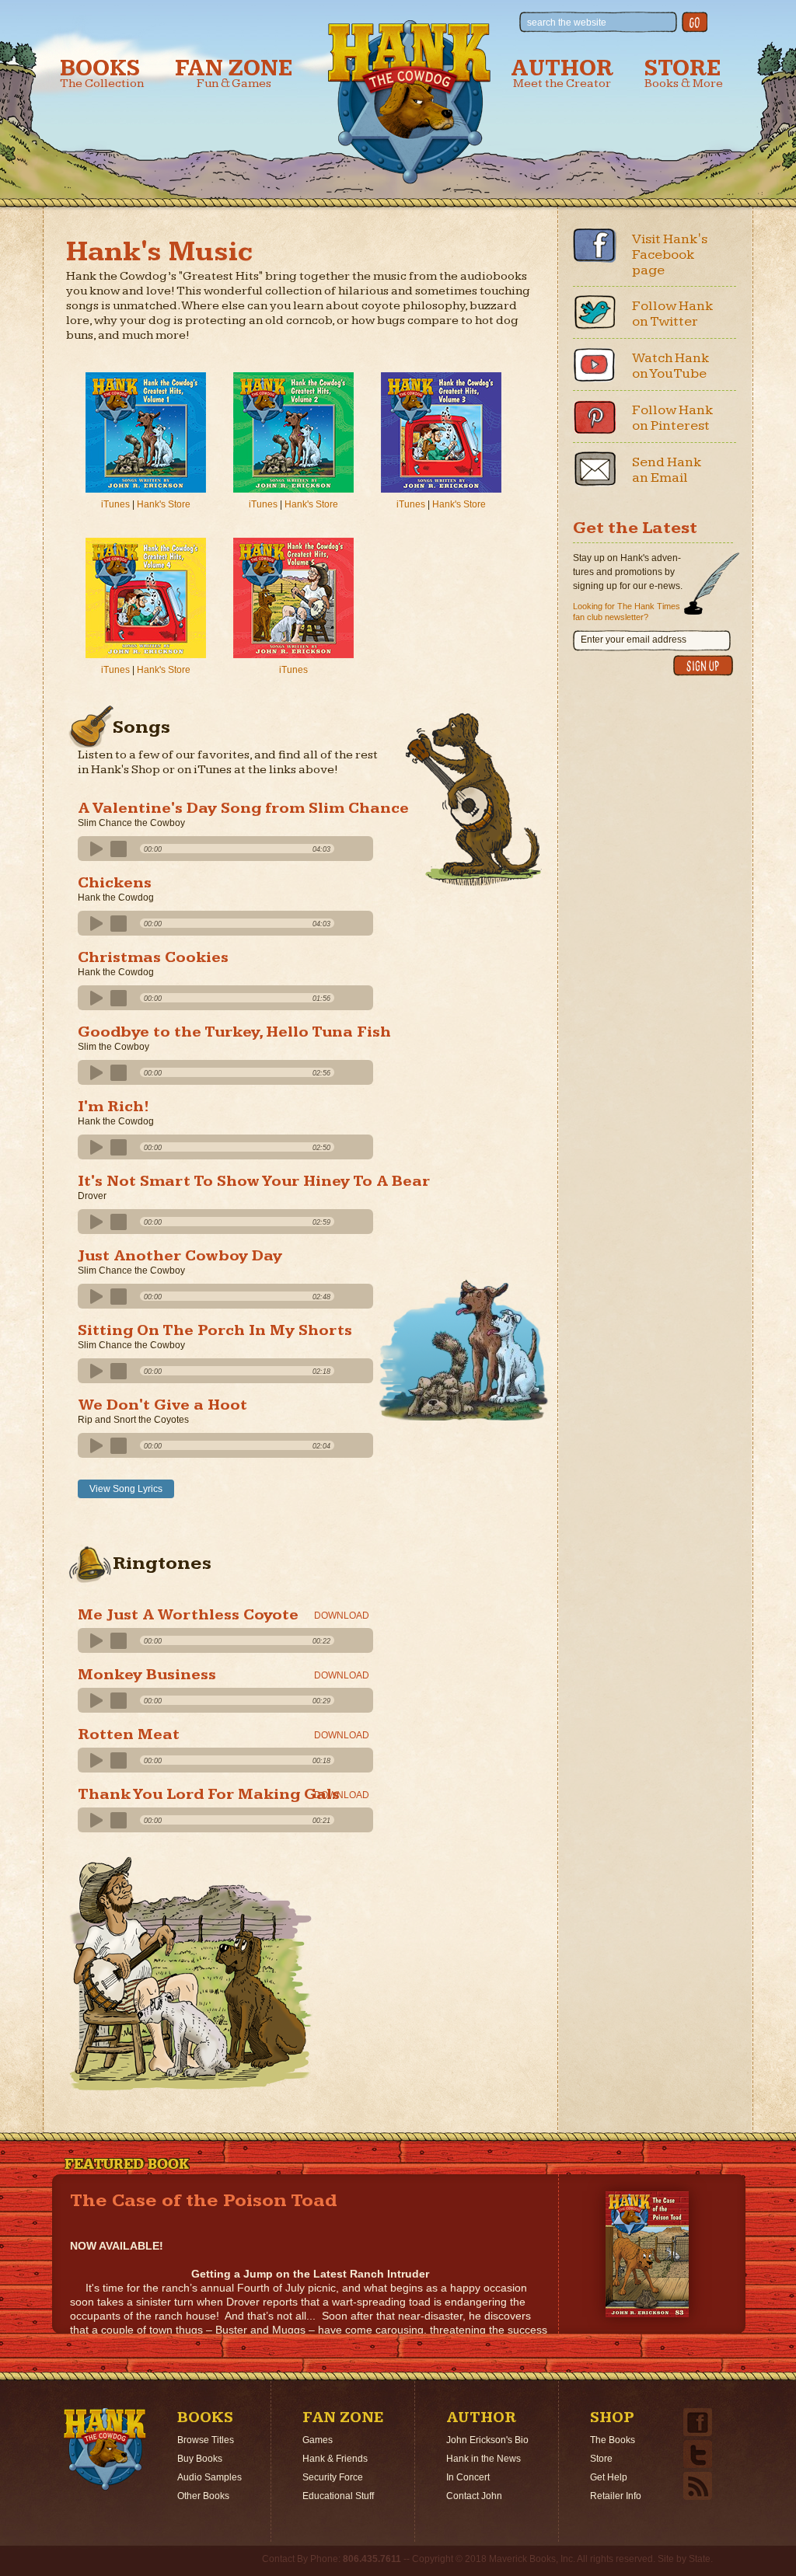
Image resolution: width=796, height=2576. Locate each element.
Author (562, 73)
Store (684, 73)
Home (105, 2449)
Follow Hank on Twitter (673, 314)
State (700, 2559)
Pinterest (595, 417)
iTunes (115, 504)
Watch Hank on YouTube (671, 366)
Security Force (333, 2477)
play (94, 849)
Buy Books (200, 2459)
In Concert (468, 2477)
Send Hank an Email (667, 470)
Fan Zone (234, 73)
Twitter (595, 312)
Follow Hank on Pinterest (673, 418)
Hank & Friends (335, 2459)
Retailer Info (616, 2496)
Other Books (203, 2496)
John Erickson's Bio (487, 2440)
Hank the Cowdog (409, 102)
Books (102, 73)
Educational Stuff (338, 2496)
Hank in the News (484, 2459)
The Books (613, 2440)
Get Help (609, 2477)
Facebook (595, 246)
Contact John (474, 2496)
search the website (567, 23)
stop (119, 849)
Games (318, 2440)
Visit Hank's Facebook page (670, 254)
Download (342, 1616)
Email (595, 469)
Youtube (595, 364)
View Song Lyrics (126, 1489)
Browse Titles (206, 2440)
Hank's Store (164, 504)
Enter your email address (634, 640)
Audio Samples (209, 2477)
